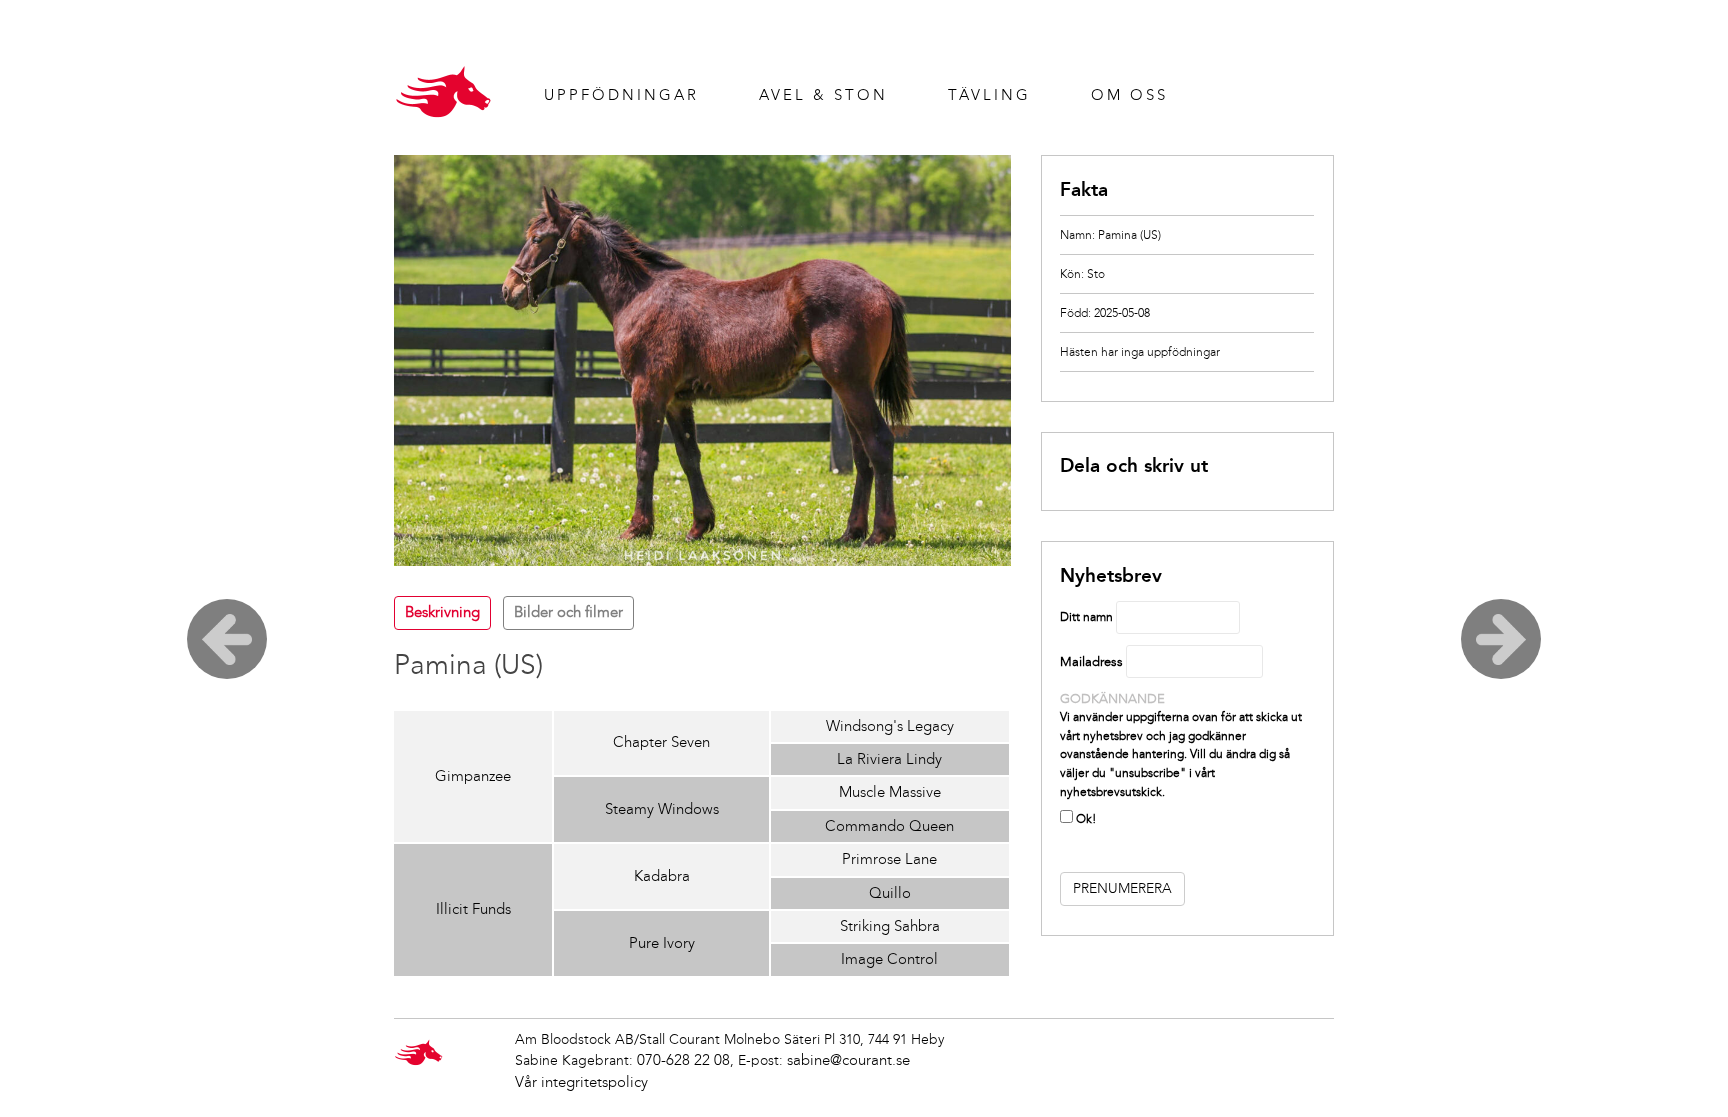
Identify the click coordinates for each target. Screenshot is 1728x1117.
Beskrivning (442, 612)
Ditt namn (1086, 617)
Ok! (1084, 819)
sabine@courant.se (848, 1060)
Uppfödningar (621, 95)
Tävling (989, 95)
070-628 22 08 (683, 1060)
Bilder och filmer (568, 612)
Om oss (1129, 95)
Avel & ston (823, 95)
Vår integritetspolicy (581, 1082)
